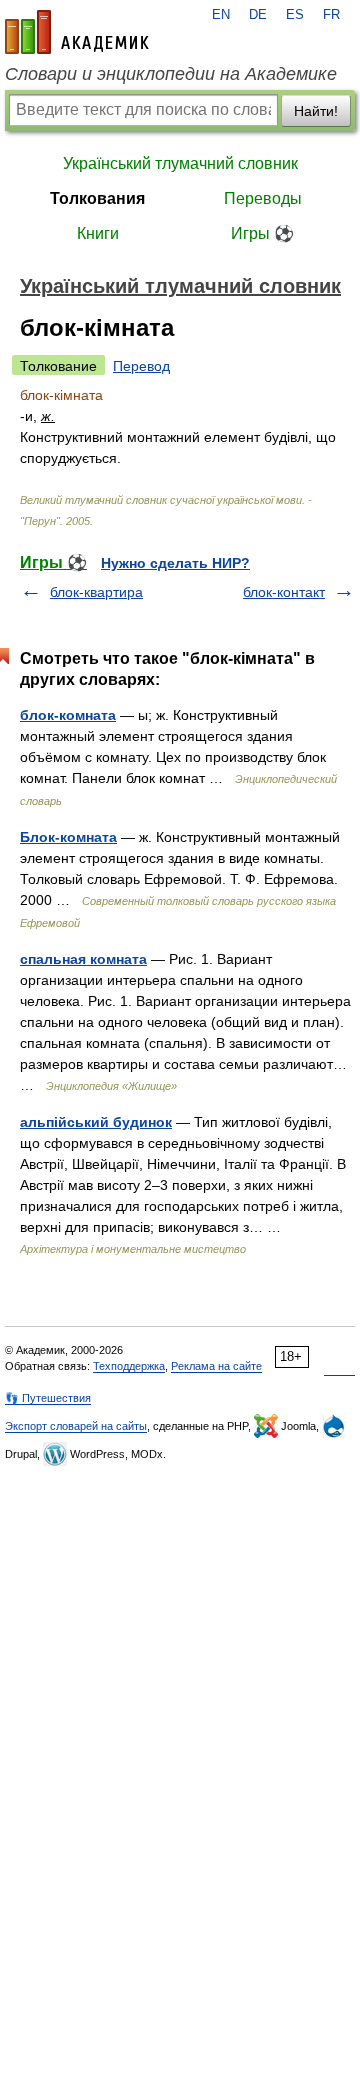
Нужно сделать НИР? (175, 563)
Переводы (263, 198)
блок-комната (68, 715)
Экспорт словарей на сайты (76, 1426)
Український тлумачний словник (180, 163)
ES (295, 15)
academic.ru (77, 32)
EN (221, 15)
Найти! (316, 111)
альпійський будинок (96, 1122)
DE (258, 15)
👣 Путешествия (48, 1398)
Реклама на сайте (216, 1366)
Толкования (97, 198)
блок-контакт (284, 592)
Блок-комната (68, 837)
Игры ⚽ (262, 233)
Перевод (141, 366)
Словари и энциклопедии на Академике (171, 74)
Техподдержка (129, 1366)
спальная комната (83, 959)
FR (331, 15)
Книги (98, 233)
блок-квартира (96, 592)
